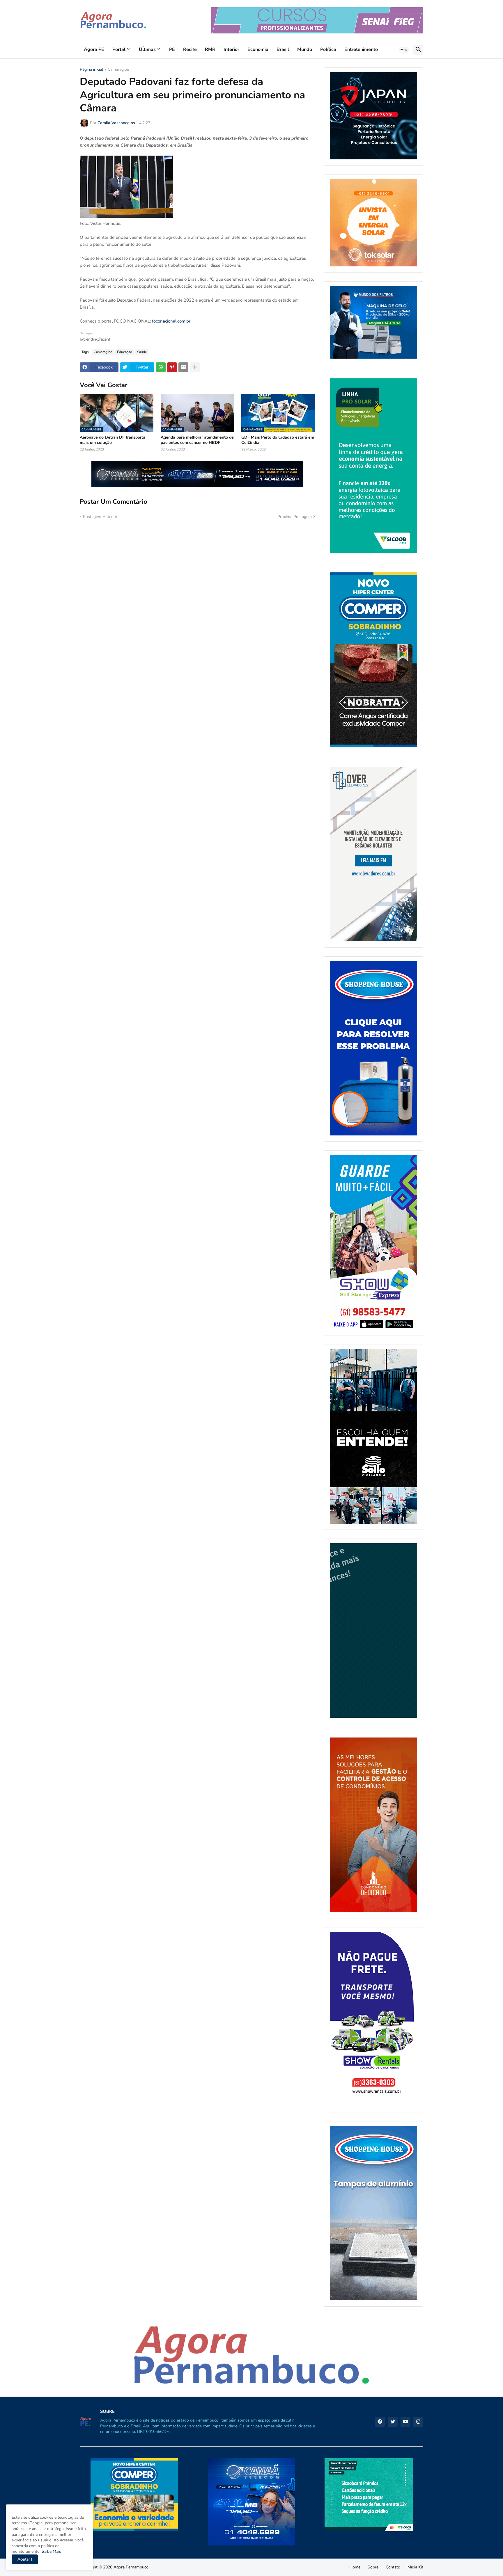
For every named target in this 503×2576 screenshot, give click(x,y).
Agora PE (94, 49)
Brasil (283, 49)
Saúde (142, 352)
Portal (119, 49)
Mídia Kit (415, 2567)
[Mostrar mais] (195, 367)
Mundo (305, 49)
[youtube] (405, 2422)
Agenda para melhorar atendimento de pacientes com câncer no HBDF (197, 440)
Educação (125, 352)
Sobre (373, 2567)
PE (172, 49)
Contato (393, 2567)
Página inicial (91, 70)
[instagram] (418, 2422)
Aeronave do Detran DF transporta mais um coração (113, 440)
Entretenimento (361, 49)
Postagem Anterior (100, 517)
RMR (210, 49)
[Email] (183, 367)
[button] (404, 50)
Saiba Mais (51, 2551)
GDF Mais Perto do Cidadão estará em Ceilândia (278, 440)
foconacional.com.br (171, 321)
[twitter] (393, 2422)
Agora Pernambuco (131, 2567)
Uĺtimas (147, 49)
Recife (190, 49)
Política (328, 49)
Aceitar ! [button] (25, 2559)
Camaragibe (118, 70)
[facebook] (380, 2422)
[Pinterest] (172, 367)
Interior (231, 49)
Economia (258, 49)
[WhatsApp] (161, 367)
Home (355, 2567)
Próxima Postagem (295, 517)
